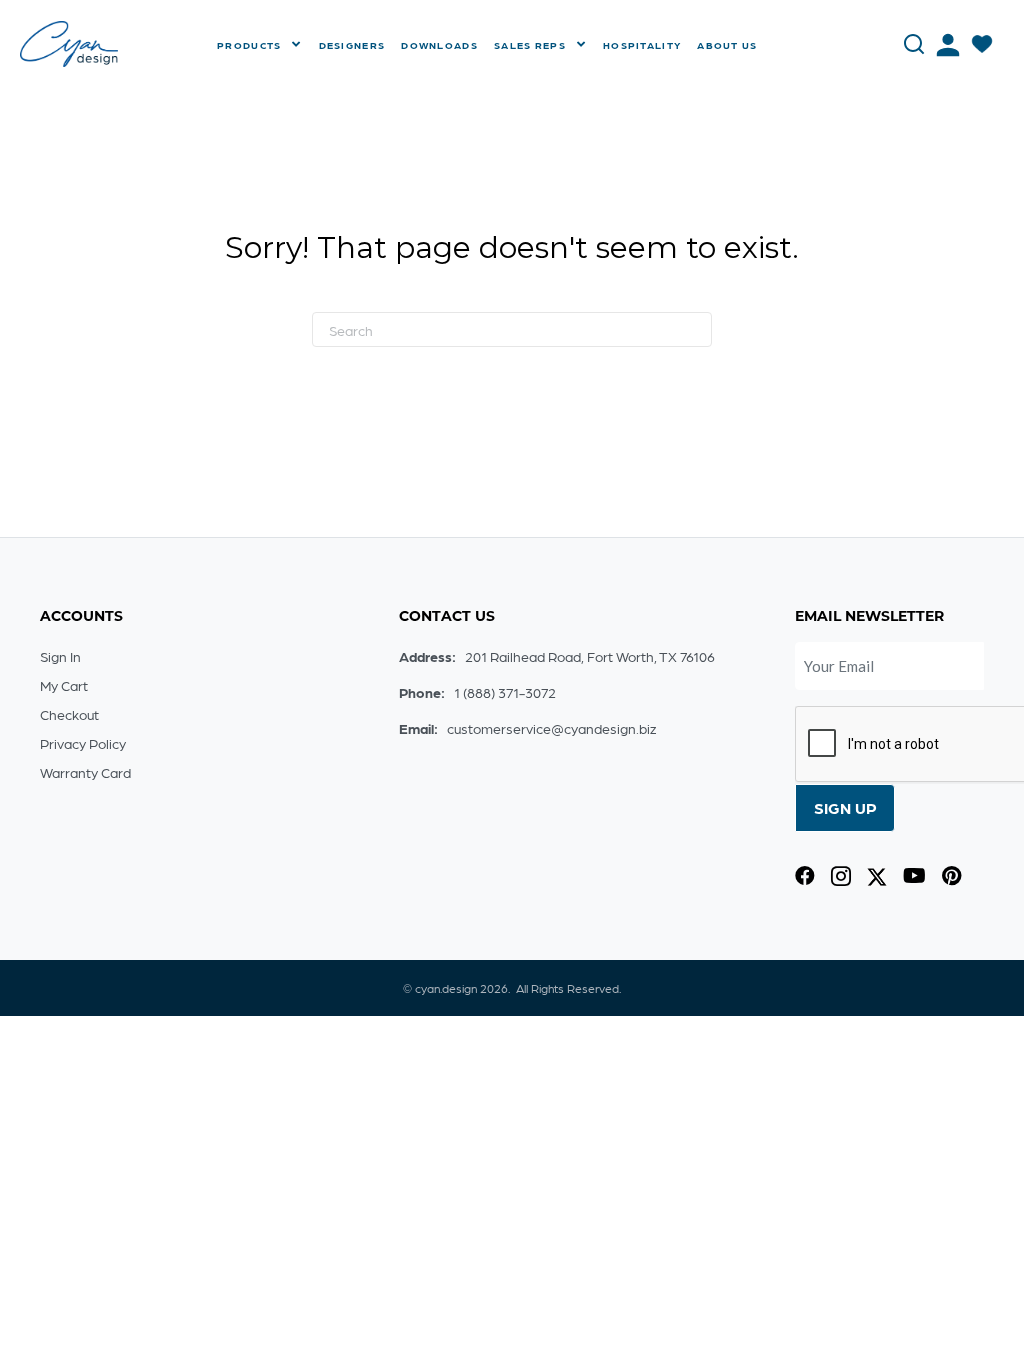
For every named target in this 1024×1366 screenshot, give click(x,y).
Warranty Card (85, 772)
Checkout (69, 714)
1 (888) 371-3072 (505, 692)
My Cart (64, 685)
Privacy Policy (83, 743)
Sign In (60, 656)
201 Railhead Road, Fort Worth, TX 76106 (590, 656)
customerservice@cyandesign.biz (551, 728)
